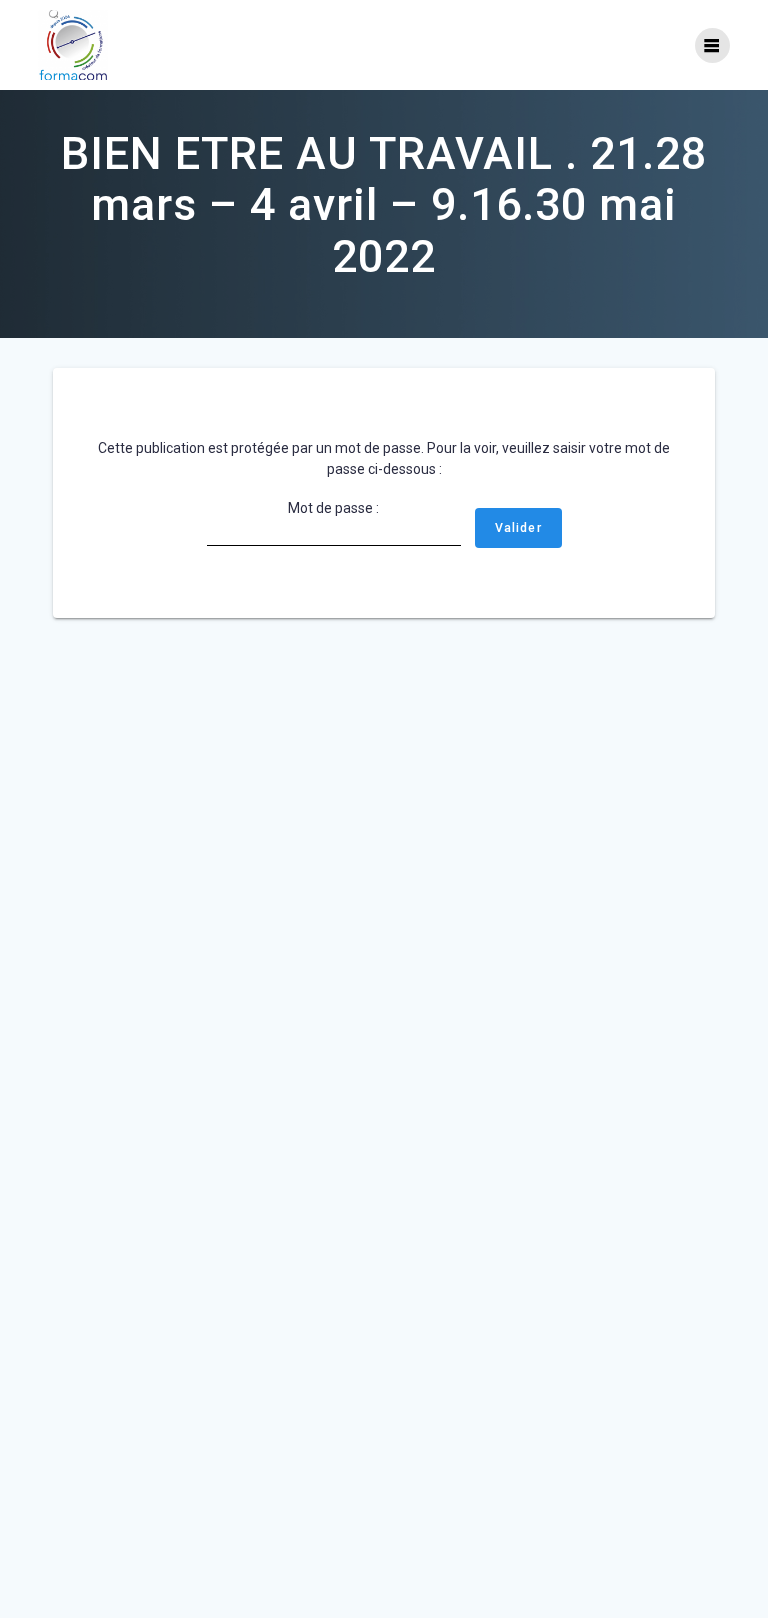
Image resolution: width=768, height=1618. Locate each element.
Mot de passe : (333, 508)
